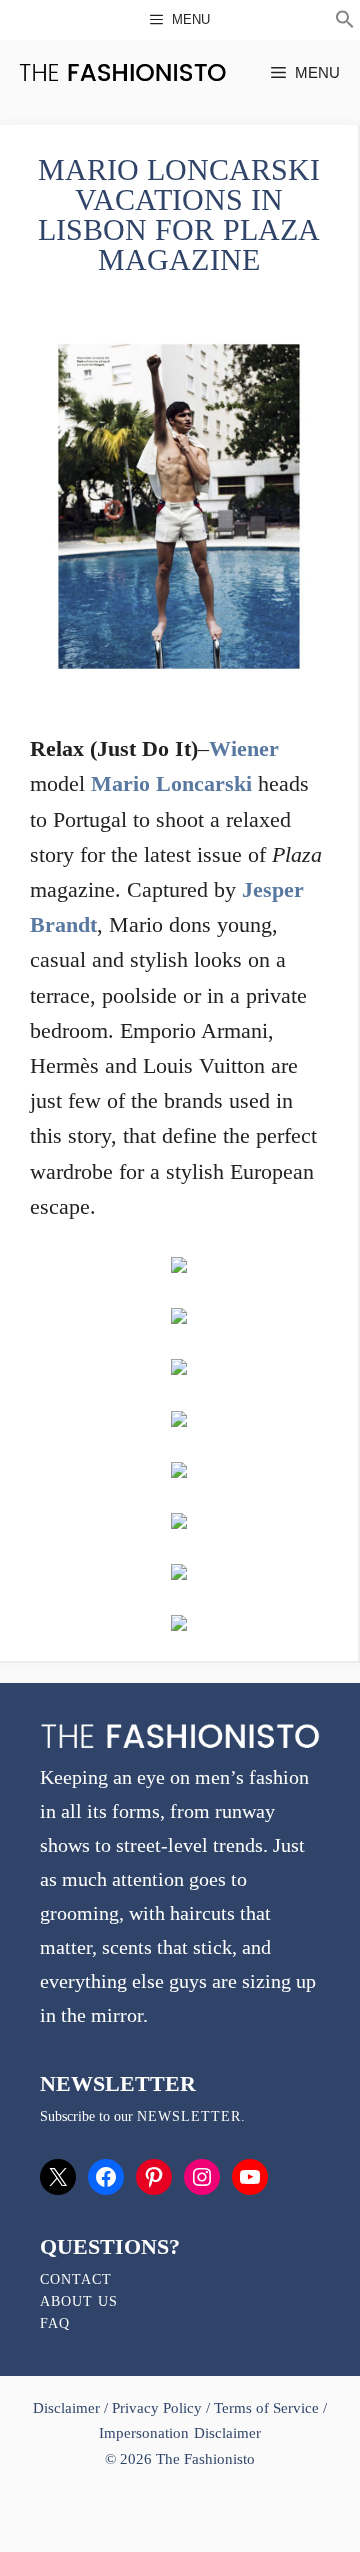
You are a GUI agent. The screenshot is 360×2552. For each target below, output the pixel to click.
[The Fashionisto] (122, 72)
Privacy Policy (157, 2408)
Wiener (244, 748)
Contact (76, 2279)
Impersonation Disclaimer (179, 2433)
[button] (345, 22)
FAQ (55, 2323)
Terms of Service (266, 2408)
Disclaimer (68, 2408)
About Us (79, 2301)
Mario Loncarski (171, 783)
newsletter (189, 2116)
